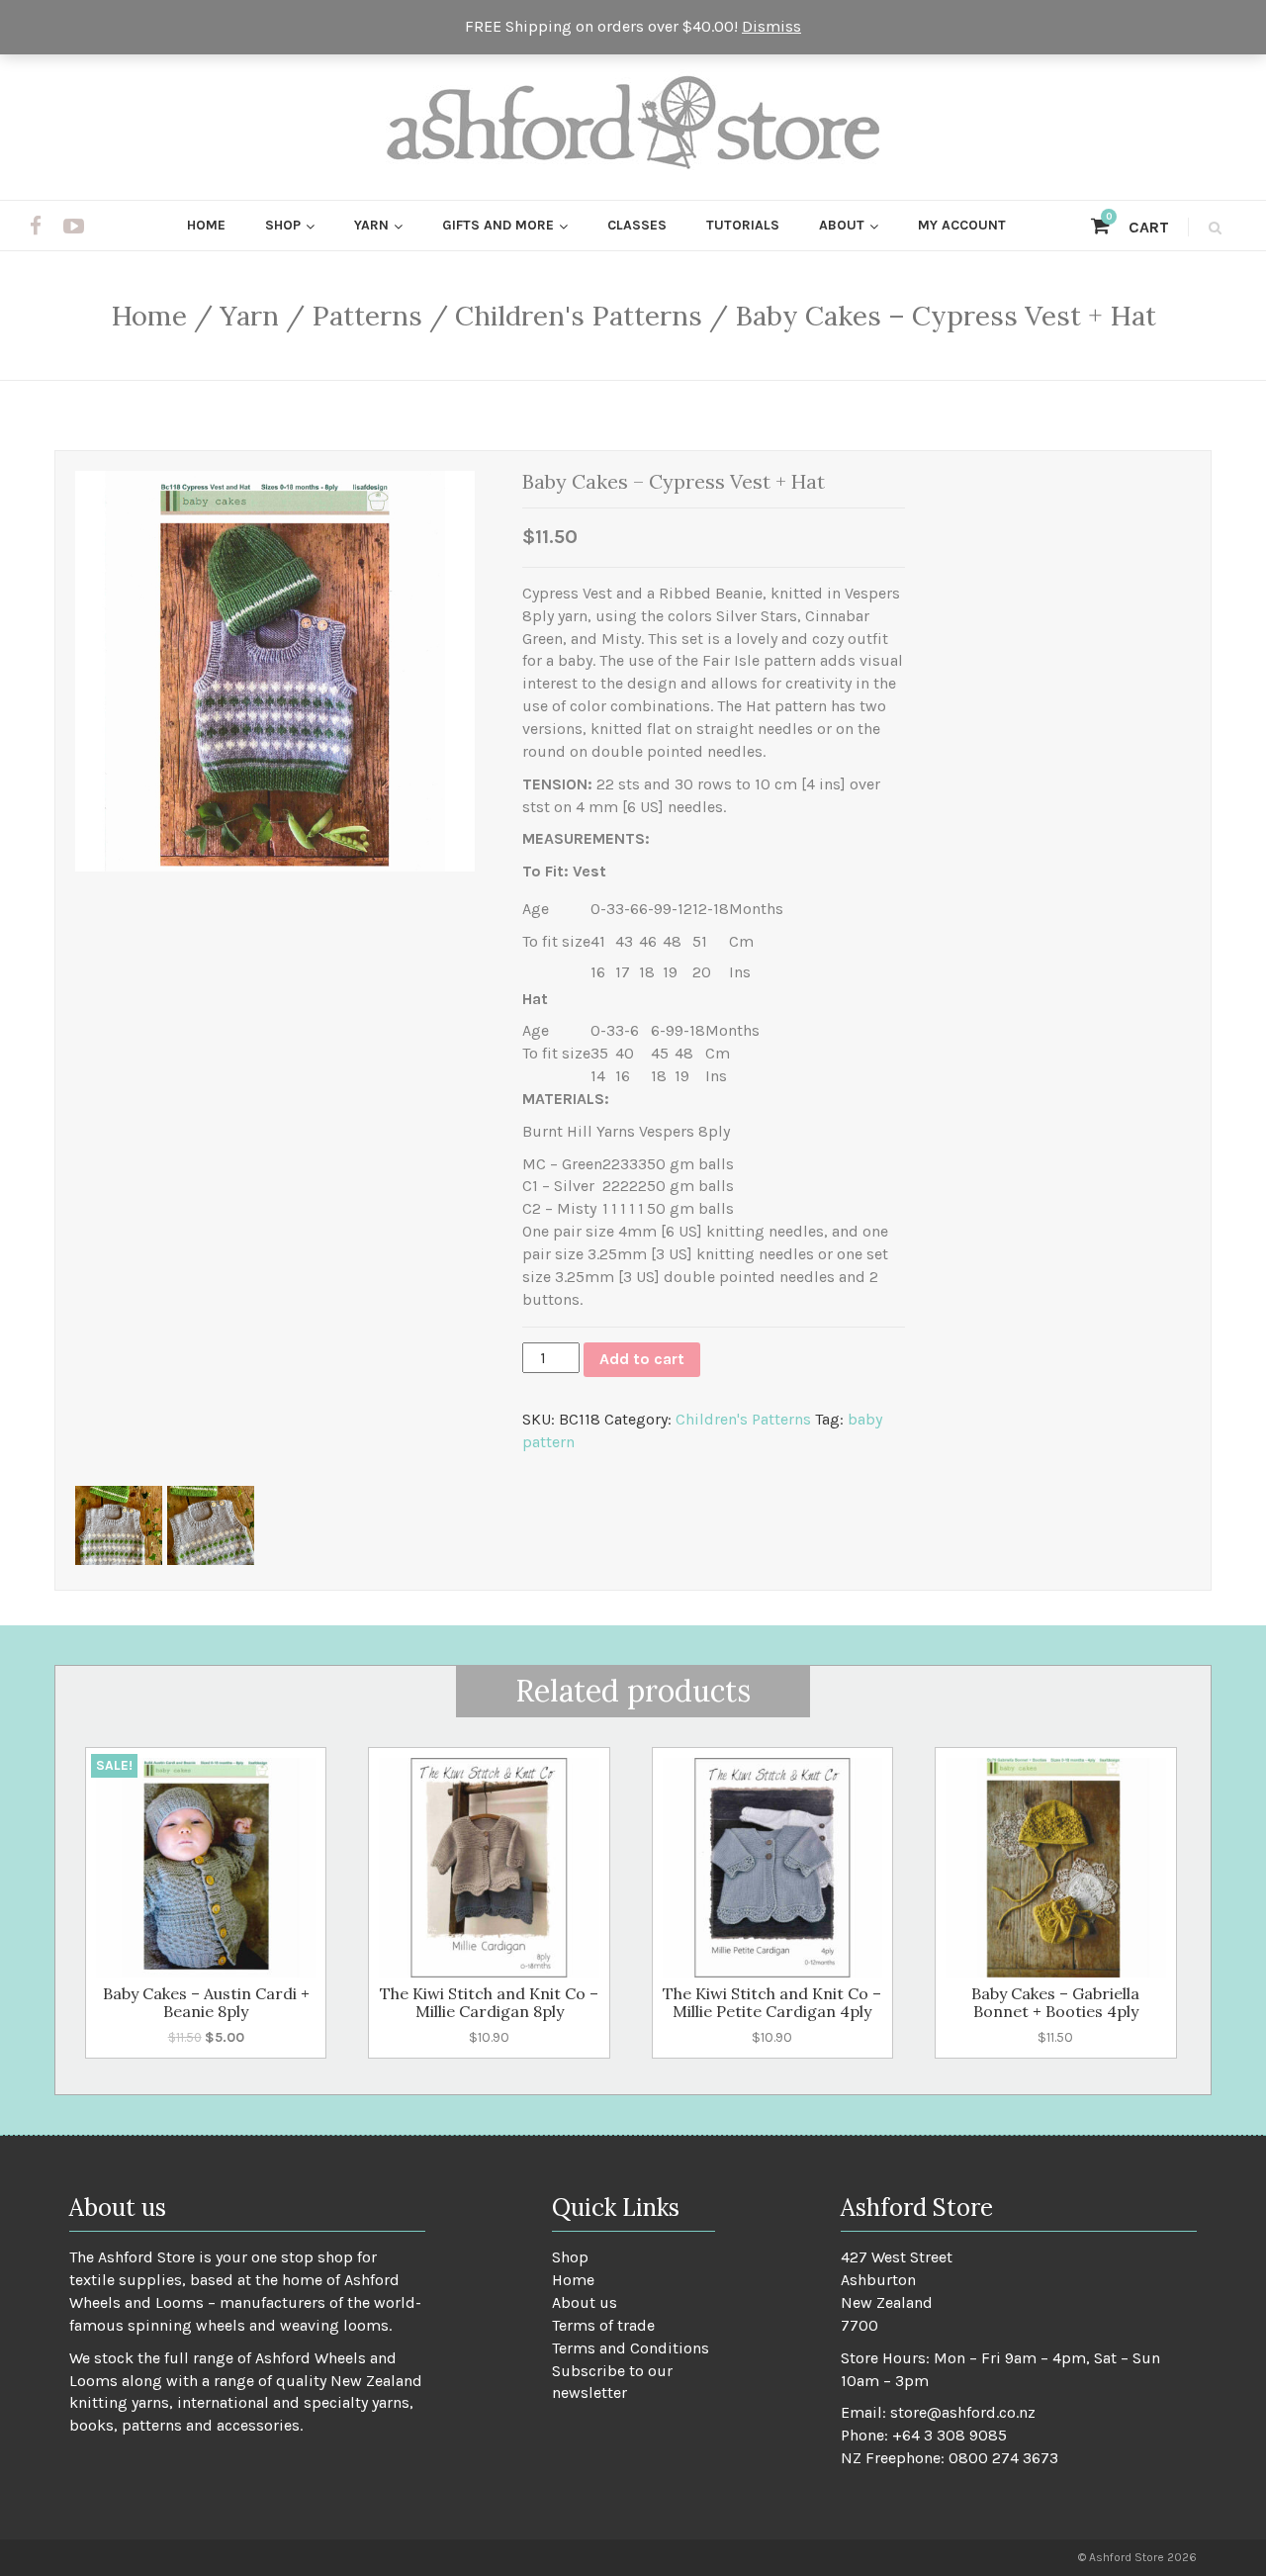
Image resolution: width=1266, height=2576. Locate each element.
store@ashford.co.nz (963, 2412)
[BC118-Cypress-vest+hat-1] (119, 1525)
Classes (637, 225)
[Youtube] (74, 227)
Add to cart (642, 1359)
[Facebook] (36, 227)
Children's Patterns (579, 316)
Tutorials (743, 225)
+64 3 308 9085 (949, 2435)
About (842, 225)
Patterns (367, 316)
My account (962, 225)
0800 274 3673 (1003, 2458)
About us (585, 2302)
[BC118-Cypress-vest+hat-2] (211, 1525)
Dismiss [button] (771, 26)
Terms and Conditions (631, 2348)
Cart (1137, 227)
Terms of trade (603, 2325)
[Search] (1212, 227)
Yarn (371, 225)
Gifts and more (498, 225)
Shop (283, 225)
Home (206, 225)
